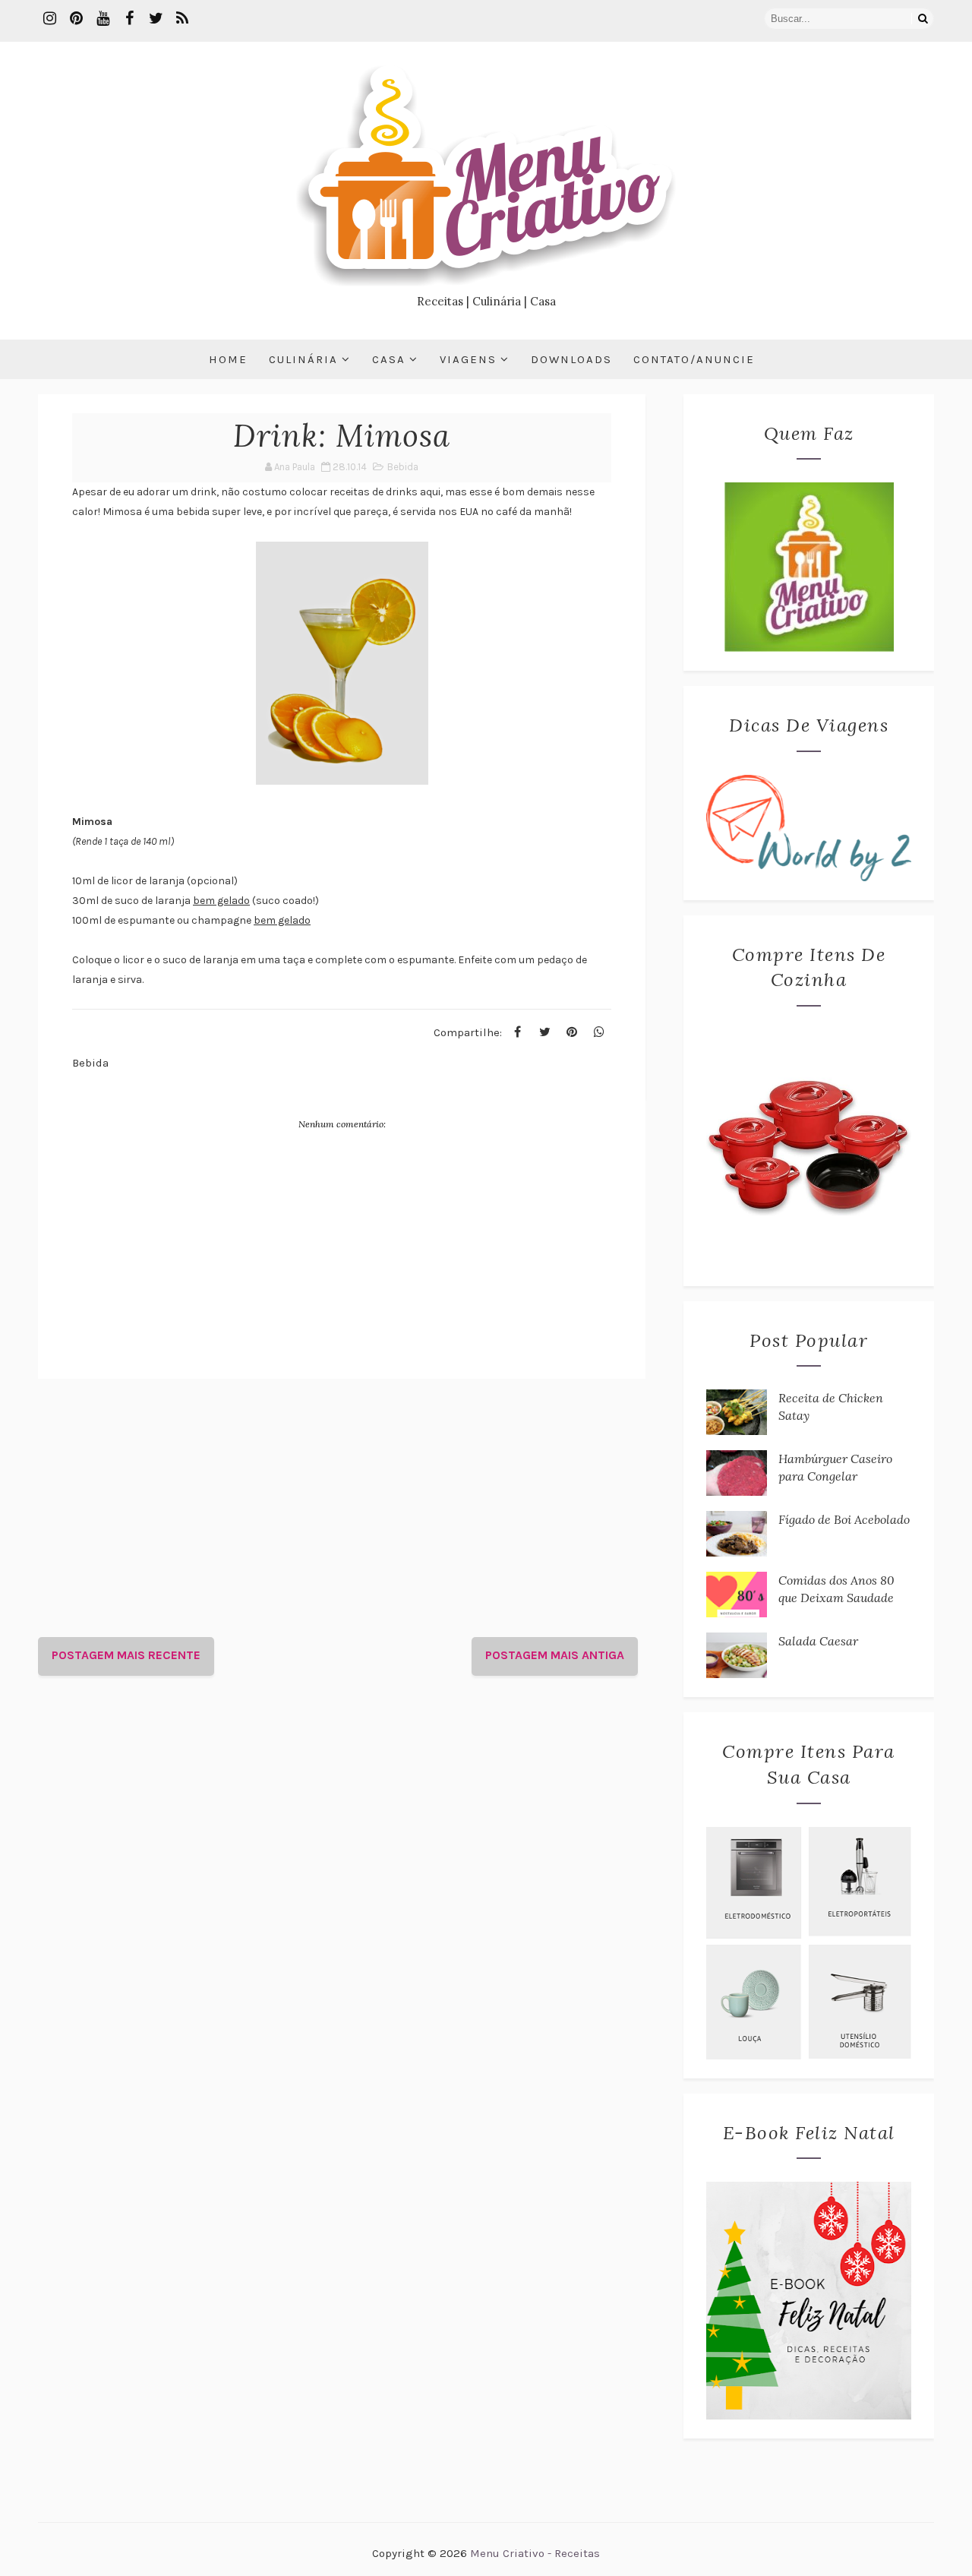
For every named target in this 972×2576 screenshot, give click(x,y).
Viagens (468, 359)
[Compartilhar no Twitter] (544, 1032)
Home (228, 359)
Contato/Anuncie (694, 359)
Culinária (303, 359)
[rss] (182, 19)
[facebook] (129, 19)
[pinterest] (76, 19)
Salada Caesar (818, 1641)
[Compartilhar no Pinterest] (572, 1032)
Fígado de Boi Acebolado (844, 1519)
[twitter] (156, 19)
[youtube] (103, 19)
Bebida (403, 467)
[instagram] (49, 19)
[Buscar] (923, 19)
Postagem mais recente (126, 1655)
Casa (389, 359)
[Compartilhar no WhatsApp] (599, 1032)
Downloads (571, 359)
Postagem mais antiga (555, 1655)
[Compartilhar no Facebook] (517, 1032)
